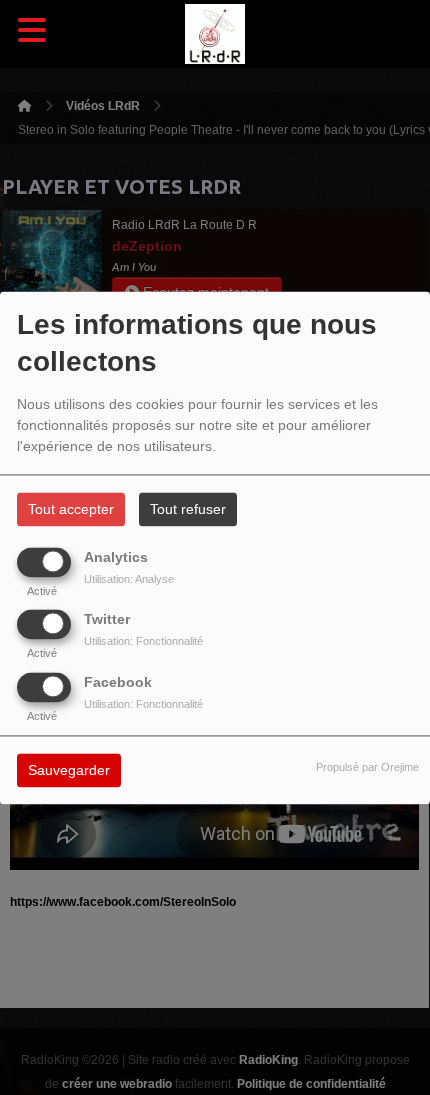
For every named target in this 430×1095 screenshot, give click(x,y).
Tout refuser (188, 509)
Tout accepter (71, 509)
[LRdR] (215, 34)
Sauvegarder (69, 770)
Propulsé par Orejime (367, 767)
